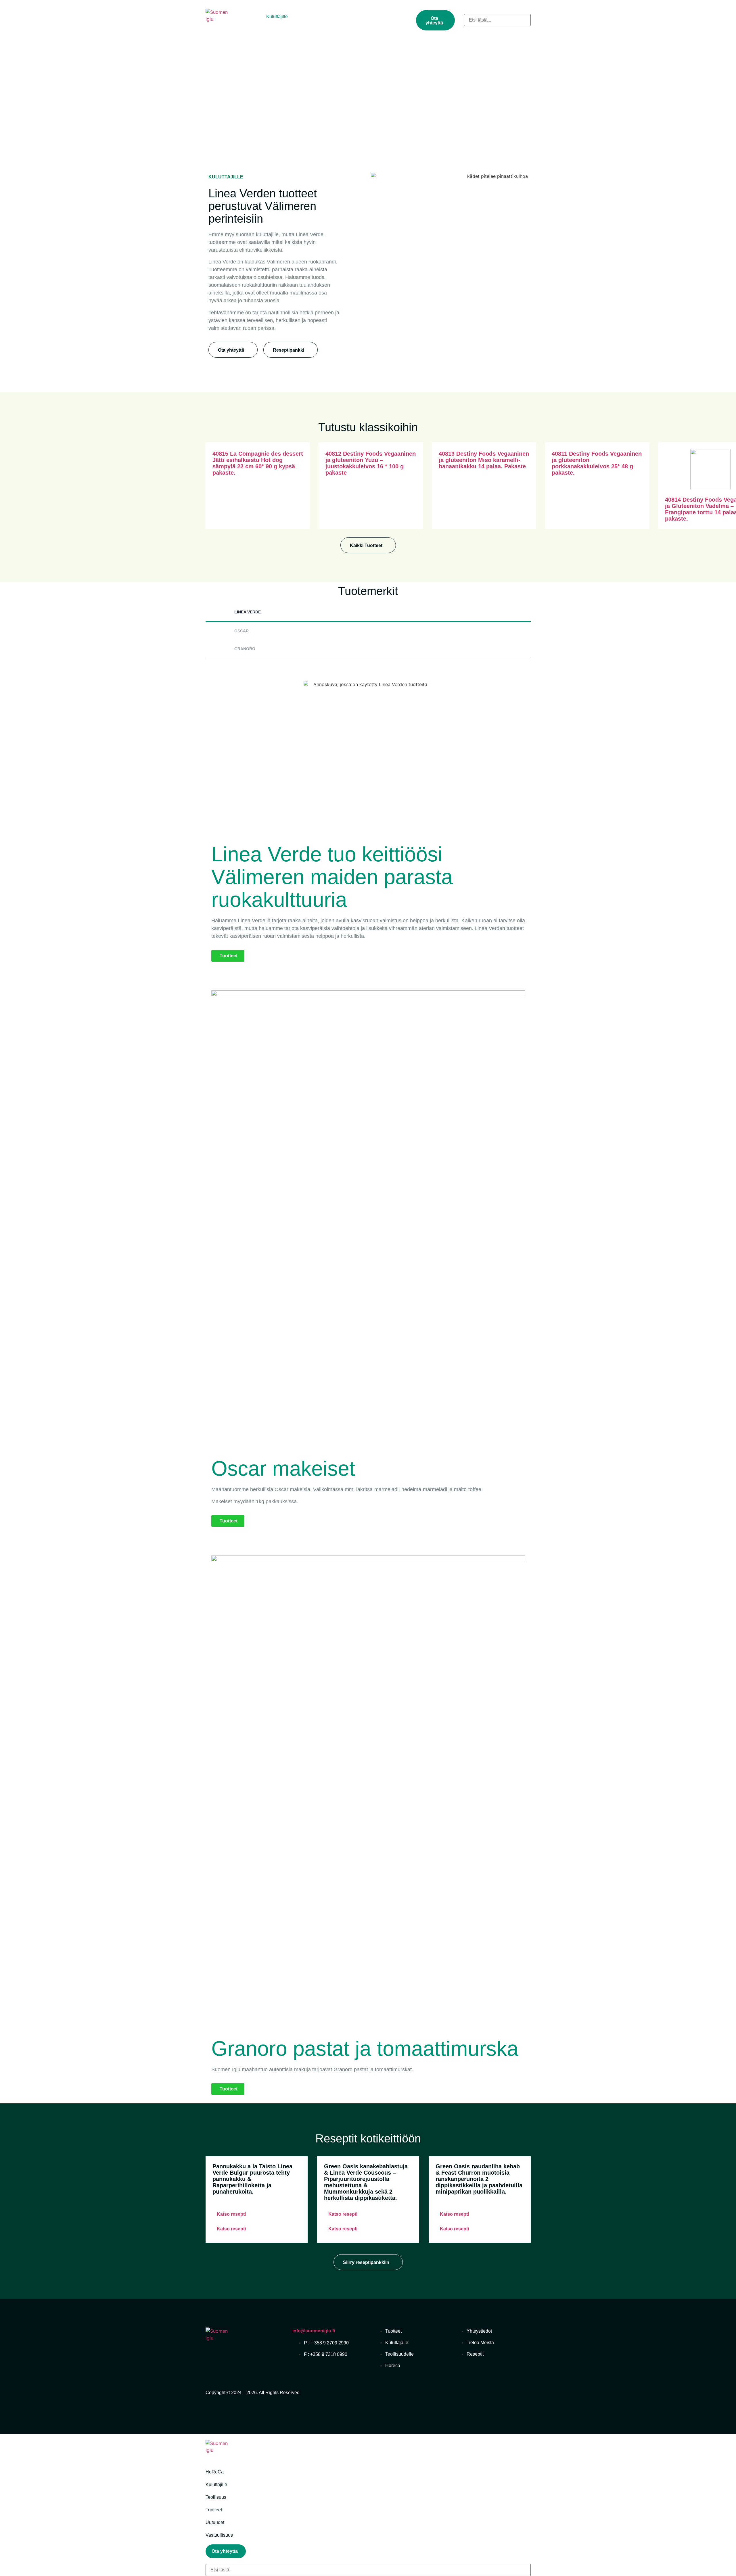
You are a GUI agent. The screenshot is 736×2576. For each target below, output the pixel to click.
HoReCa (246, 17)
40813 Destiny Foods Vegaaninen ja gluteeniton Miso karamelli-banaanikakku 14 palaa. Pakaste (484, 460)
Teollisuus (310, 17)
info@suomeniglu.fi (314, 2331)
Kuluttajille (277, 17)
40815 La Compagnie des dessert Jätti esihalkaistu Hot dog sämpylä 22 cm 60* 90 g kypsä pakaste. (258, 463)
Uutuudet (369, 17)
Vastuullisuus (256, 23)
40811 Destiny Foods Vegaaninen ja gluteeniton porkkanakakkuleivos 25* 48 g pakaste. (597, 463)
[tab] (368, 613)
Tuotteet (340, 17)
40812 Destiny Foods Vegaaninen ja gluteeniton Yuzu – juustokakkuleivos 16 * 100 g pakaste (371, 463)
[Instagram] (524, 2396)
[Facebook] (504, 2396)
